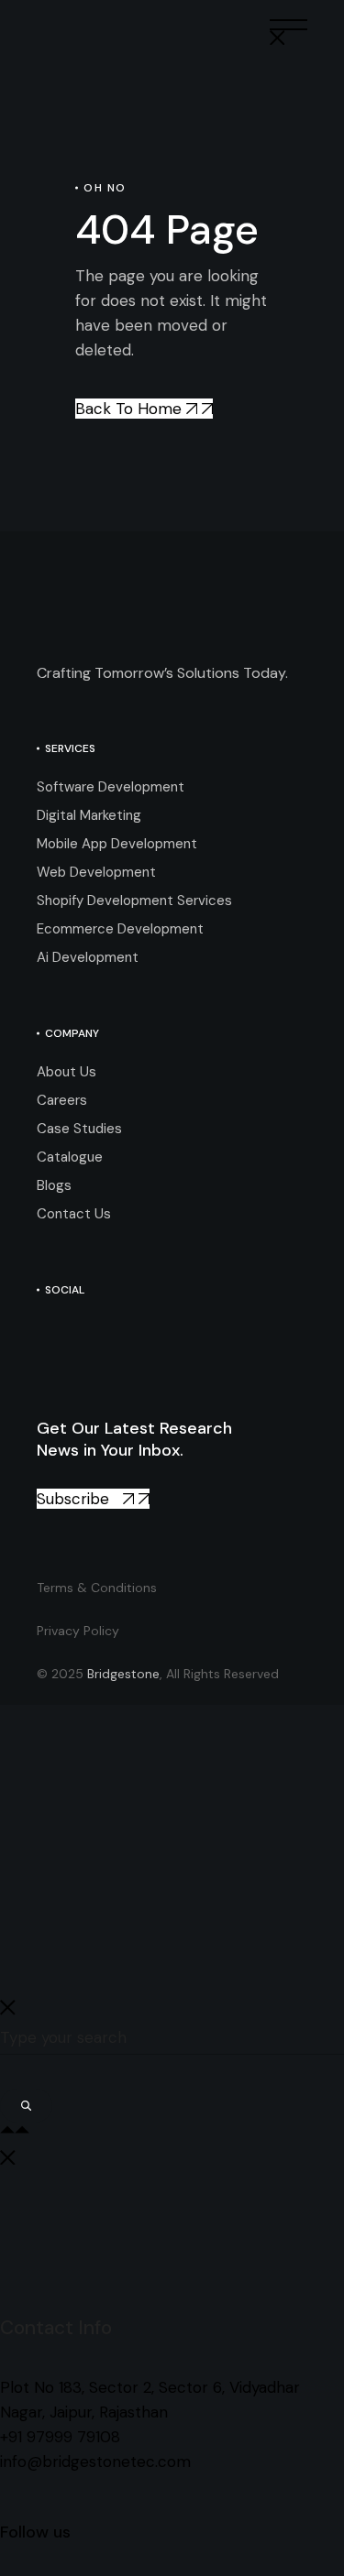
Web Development (96, 872)
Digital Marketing (89, 815)
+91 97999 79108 (60, 2437)
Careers (62, 1100)
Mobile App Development (117, 844)
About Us (67, 1072)
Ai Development (88, 957)
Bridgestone (123, 1674)
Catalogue (70, 1157)
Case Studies (79, 1129)
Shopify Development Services (134, 901)
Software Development (111, 787)
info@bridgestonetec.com (95, 2461)
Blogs (54, 1185)
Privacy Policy (78, 1631)
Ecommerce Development (120, 929)
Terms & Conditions (97, 1588)
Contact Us (74, 1214)
